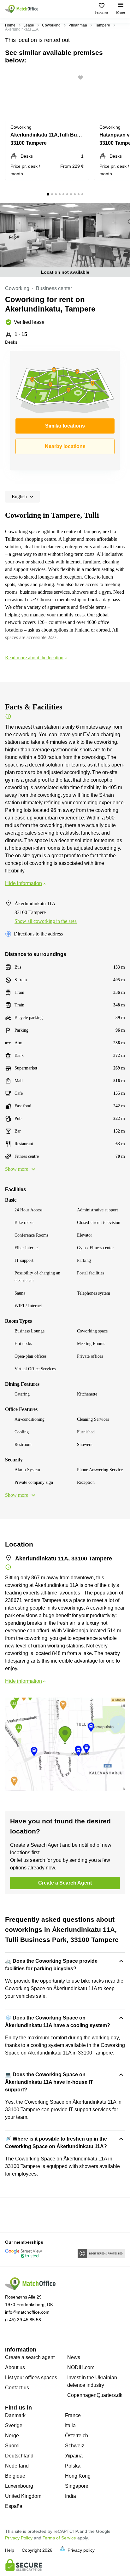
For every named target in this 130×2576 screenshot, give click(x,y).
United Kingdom (23, 2496)
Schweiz (75, 2446)
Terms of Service (59, 2538)
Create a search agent (30, 2357)
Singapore (77, 2486)
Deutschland (19, 2456)
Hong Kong (78, 2476)
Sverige (14, 2425)
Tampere (103, 25)
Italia (70, 2425)
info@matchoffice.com (27, 2312)
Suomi (12, 2446)
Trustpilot (14, 2214)
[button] (82, 78)
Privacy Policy (19, 2538)
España (14, 2506)
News (74, 2357)
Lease (29, 25)
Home (10, 25)
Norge (12, 2436)
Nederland (17, 2466)
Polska (73, 2466)
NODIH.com (81, 2367)
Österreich (77, 2436)
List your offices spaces (31, 2378)
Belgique (15, 2476)
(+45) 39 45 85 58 (23, 2320)
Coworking (51, 25)
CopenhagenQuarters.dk (95, 2395)
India (71, 2496)
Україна (74, 2456)
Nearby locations (65, 446)
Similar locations (65, 426)
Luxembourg (19, 2486)
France (73, 2415)
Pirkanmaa (78, 25)
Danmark (15, 2415)
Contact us (17, 2388)
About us (15, 2367)
